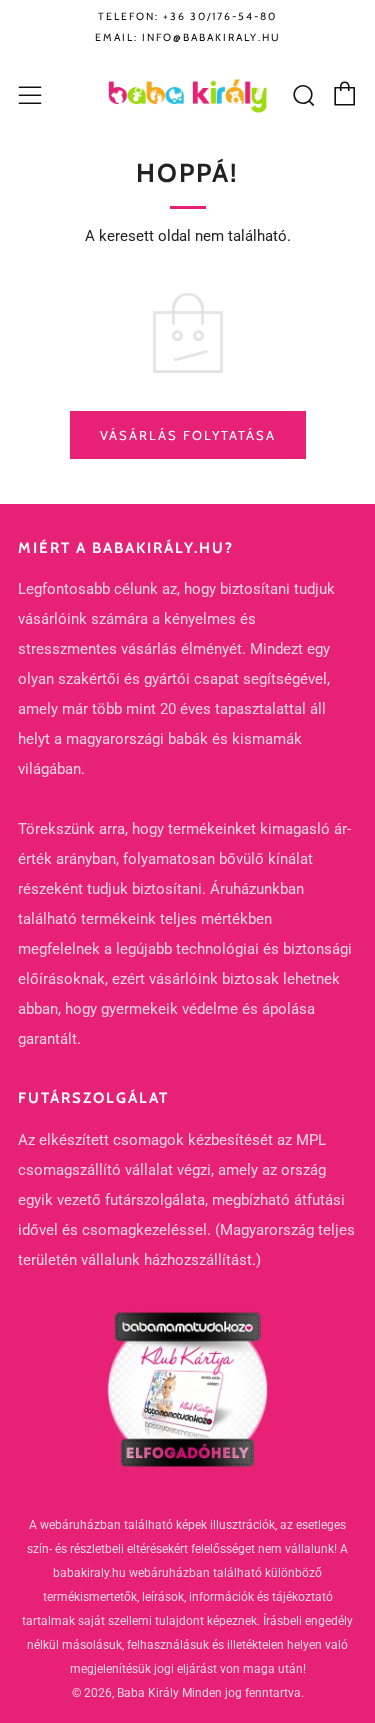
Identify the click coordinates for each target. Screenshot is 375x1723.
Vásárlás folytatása (188, 435)
